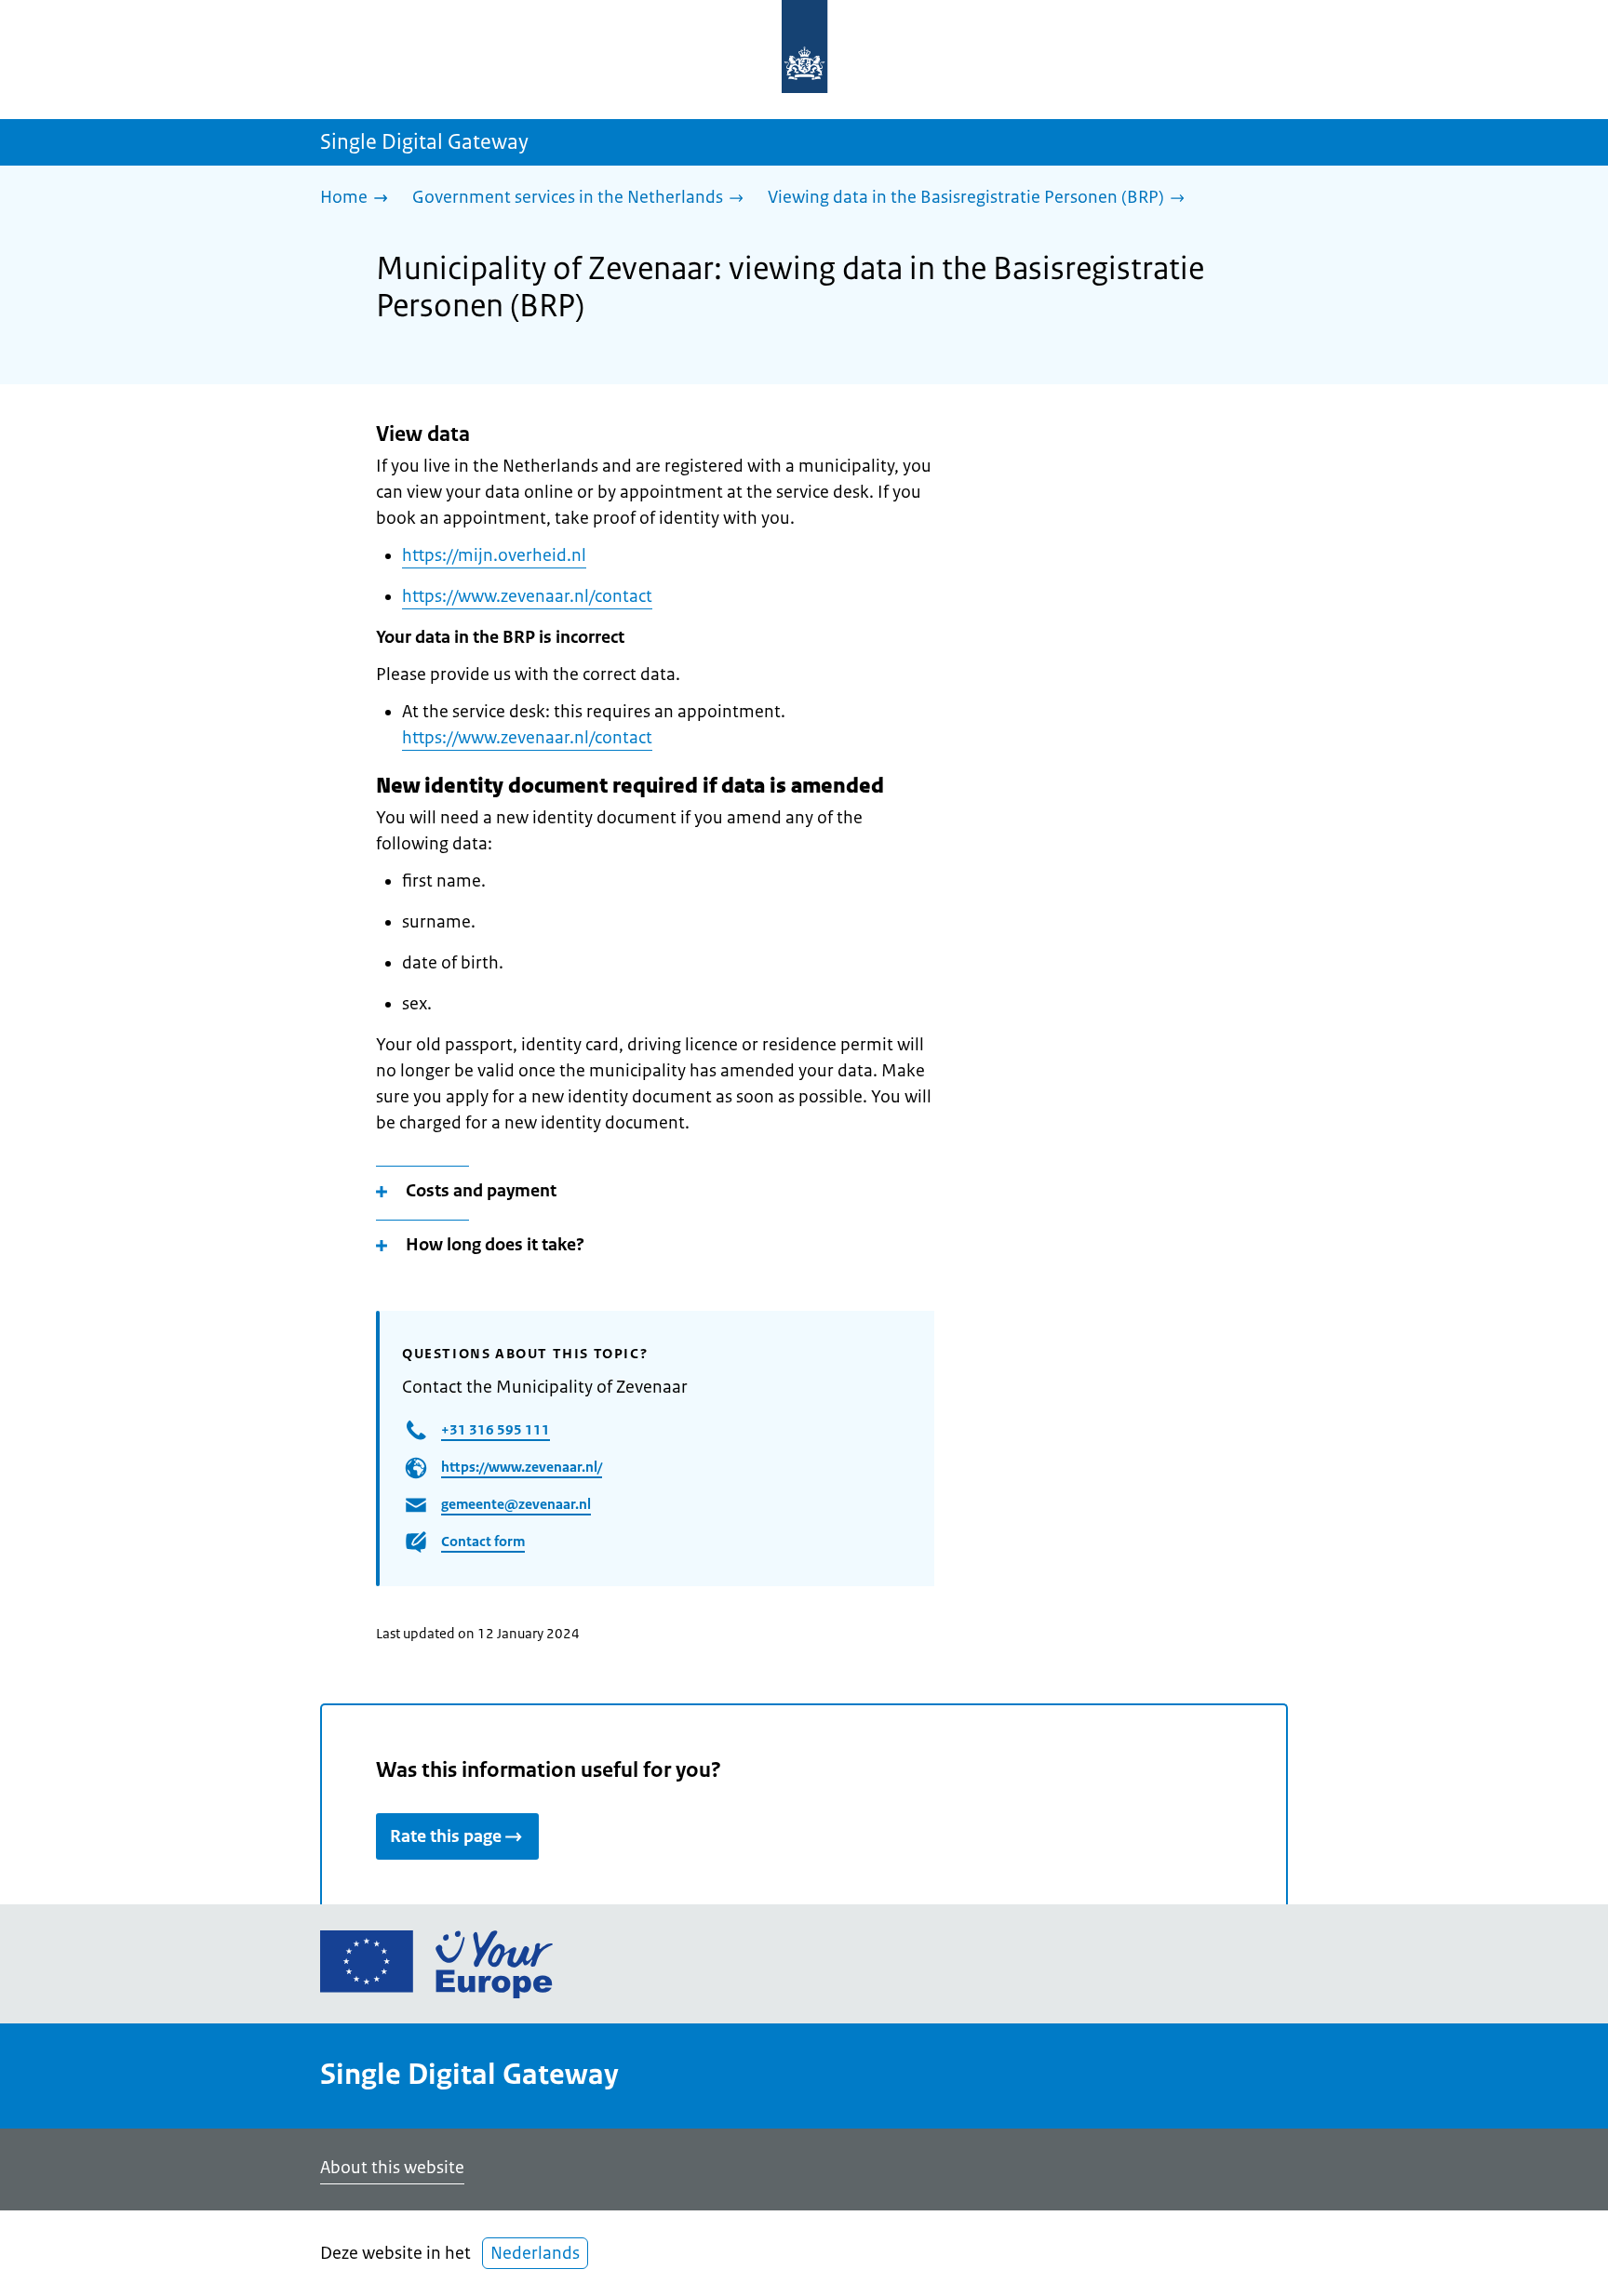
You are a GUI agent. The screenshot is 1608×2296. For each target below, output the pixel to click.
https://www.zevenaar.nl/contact (527, 596)
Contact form (483, 1541)
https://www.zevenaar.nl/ (522, 1467)
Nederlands (535, 2253)
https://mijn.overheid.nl (494, 555)
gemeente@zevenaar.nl (516, 1504)
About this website (392, 2168)
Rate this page (446, 1836)
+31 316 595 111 (496, 1429)
